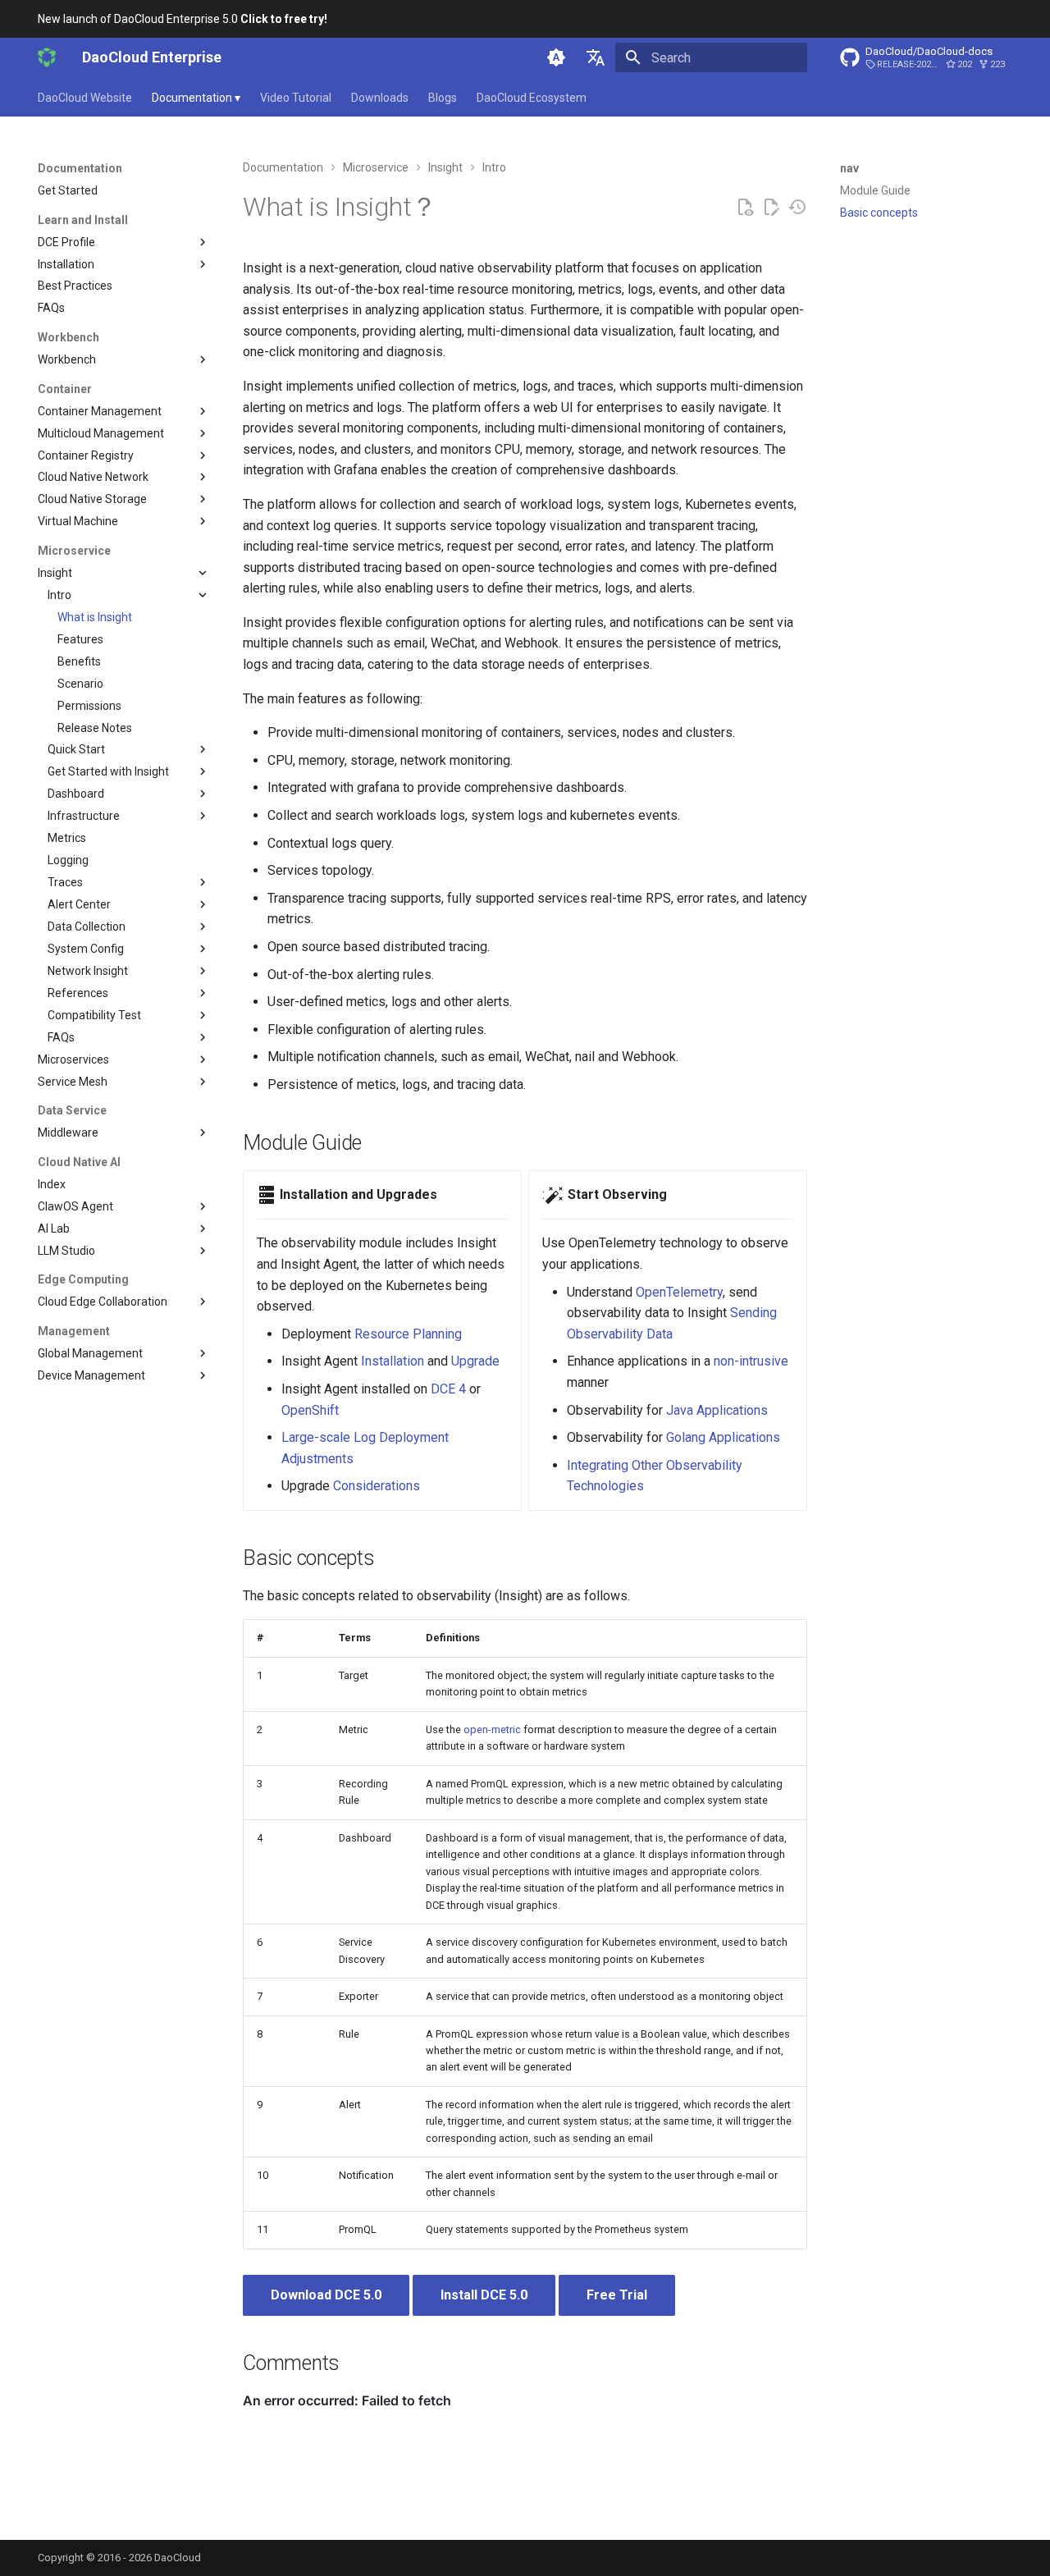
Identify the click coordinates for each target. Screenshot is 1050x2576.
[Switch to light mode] (556, 57)
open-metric (492, 1730)
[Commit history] (797, 208)
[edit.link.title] (771, 208)
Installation (393, 1361)
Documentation (196, 98)
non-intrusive (751, 1361)
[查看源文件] (745, 208)
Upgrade (475, 1361)
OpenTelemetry (679, 1292)
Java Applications (717, 1410)
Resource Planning (408, 1334)
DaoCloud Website (85, 98)
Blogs (443, 98)
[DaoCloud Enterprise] (47, 57)
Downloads (380, 98)
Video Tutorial (296, 98)
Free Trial (617, 2295)
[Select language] (596, 57)
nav (849, 168)
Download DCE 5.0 (326, 2295)
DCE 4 (448, 1389)
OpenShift (310, 1410)
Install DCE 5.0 (484, 2295)
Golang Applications (723, 1437)
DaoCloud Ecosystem (532, 98)
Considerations (377, 1486)
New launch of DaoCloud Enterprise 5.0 (183, 19)
